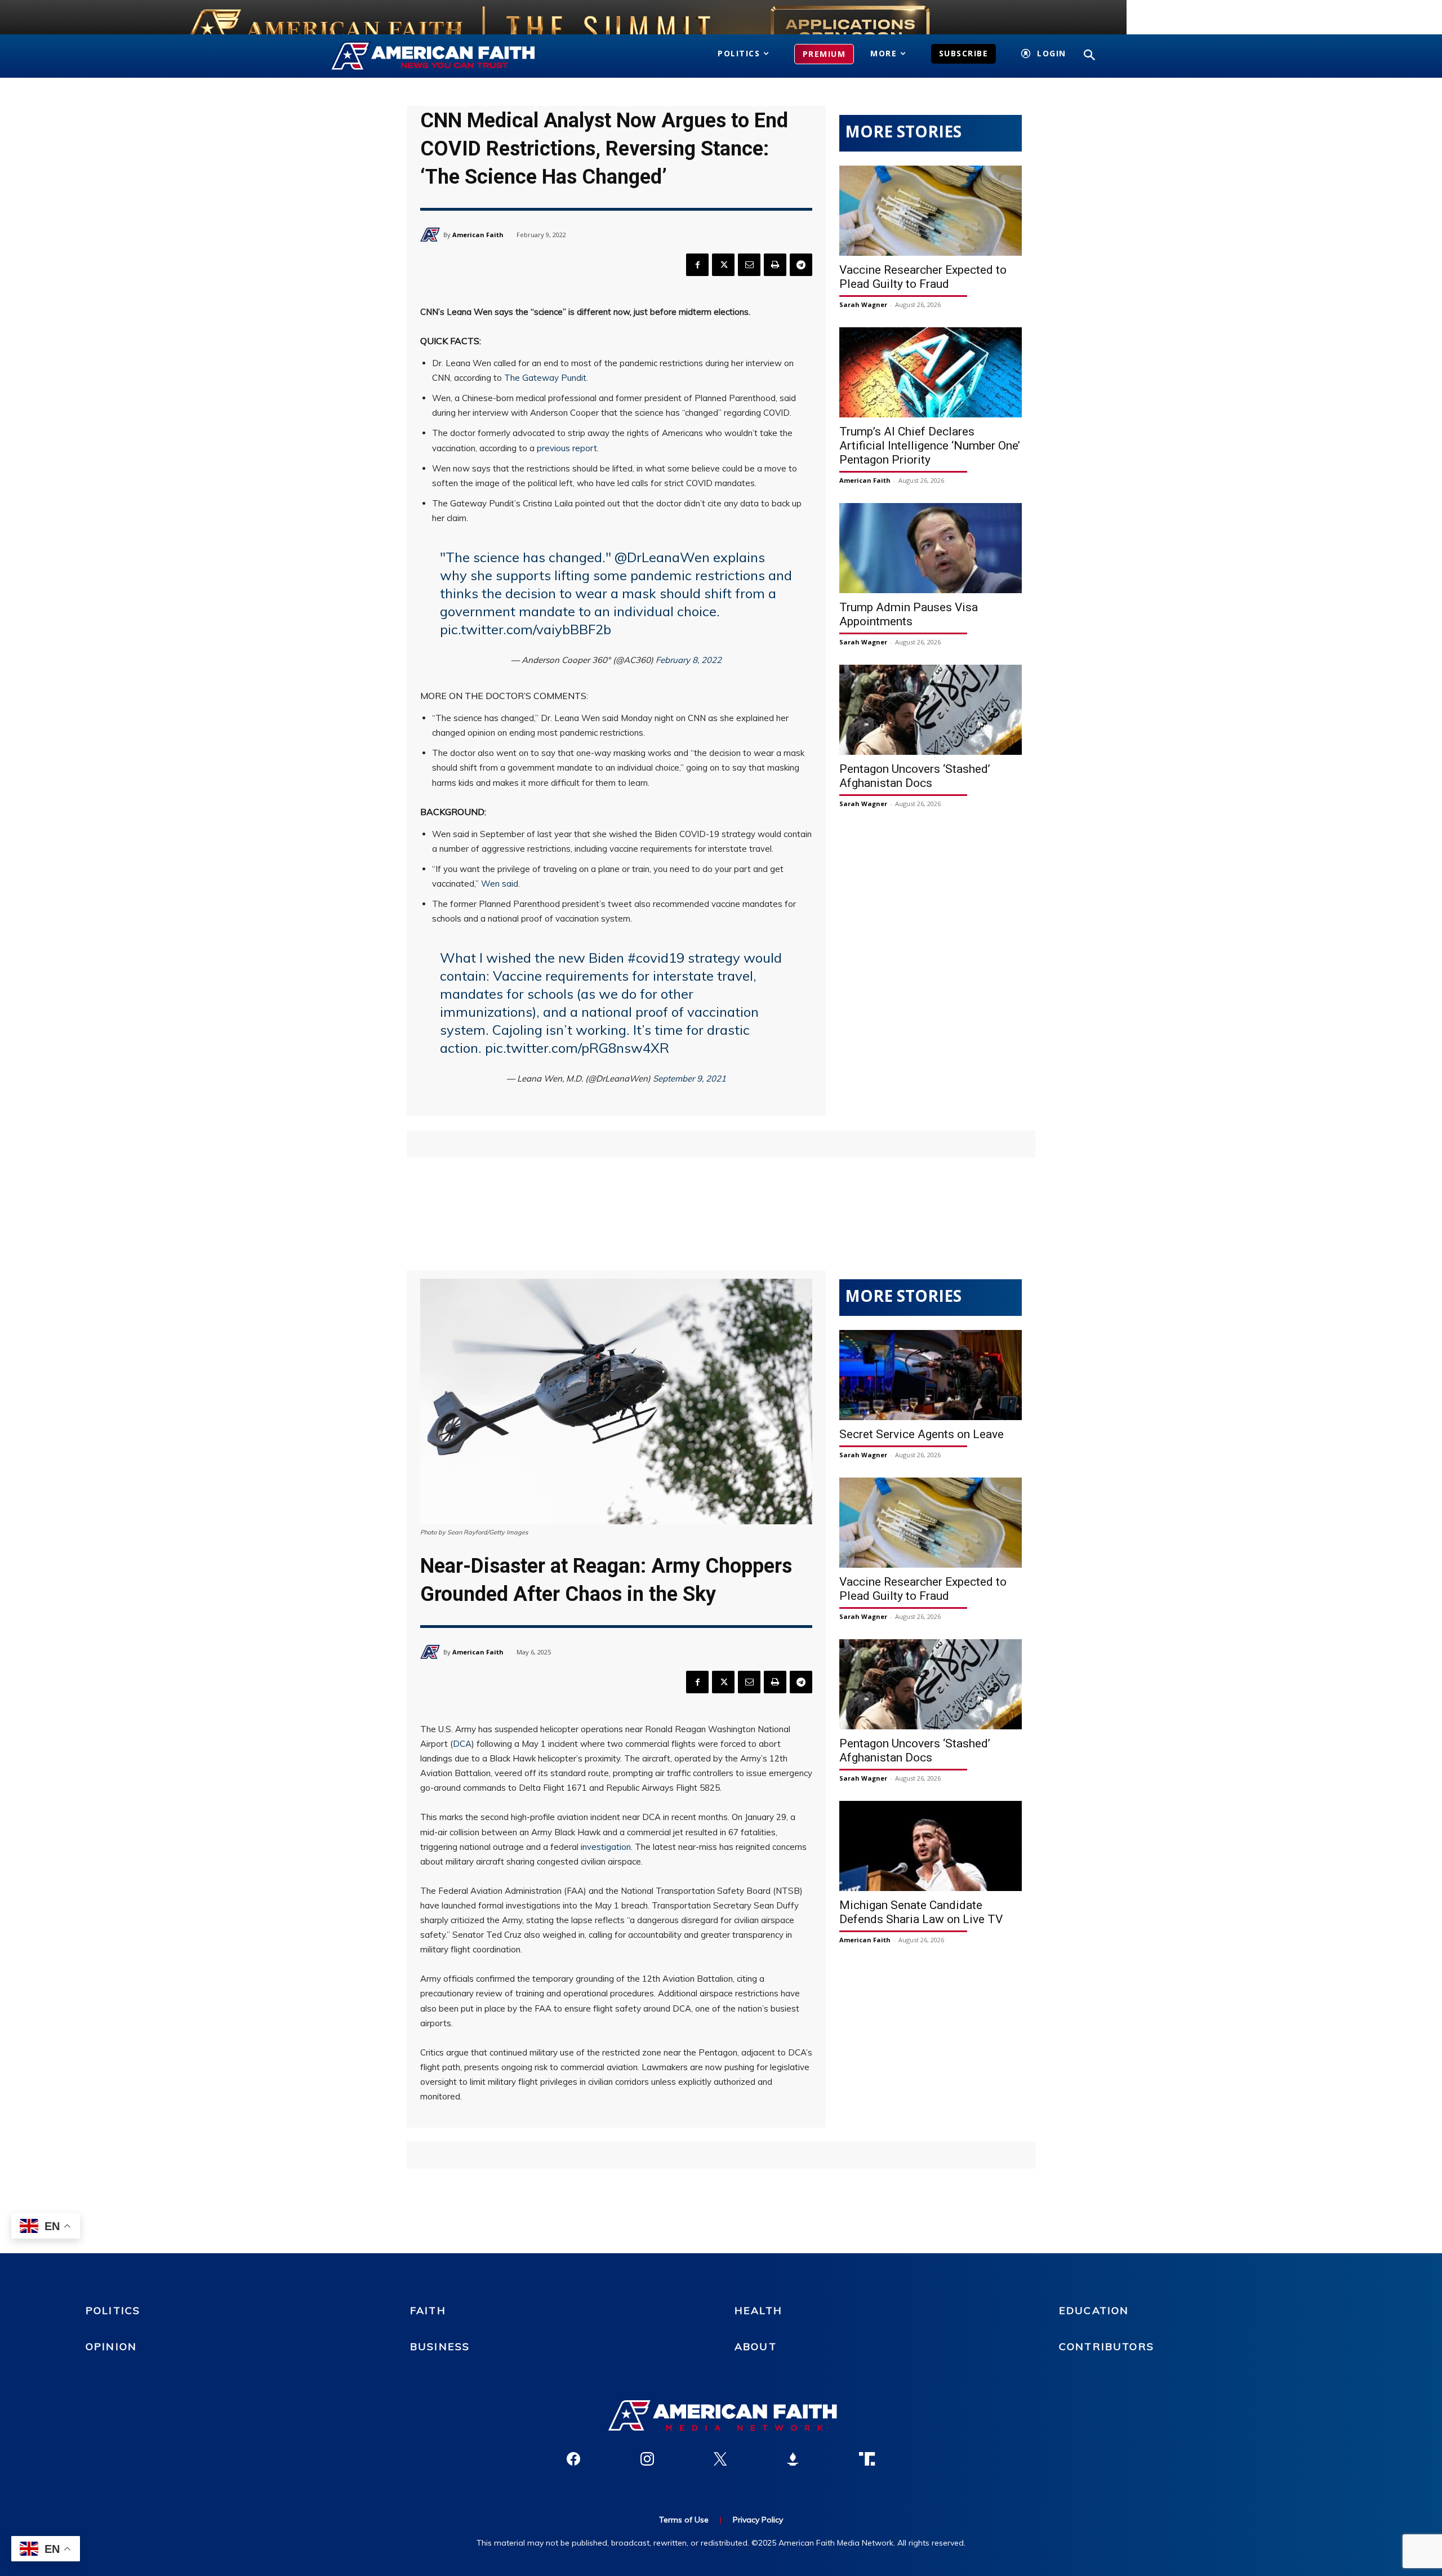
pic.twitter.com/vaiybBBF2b (526, 629)
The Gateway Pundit (545, 378)
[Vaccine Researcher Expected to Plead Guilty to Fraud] (931, 211)
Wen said (500, 884)
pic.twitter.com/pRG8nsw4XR (577, 1048)
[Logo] (449, 56)
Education (1094, 2310)
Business (440, 2346)
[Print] (775, 265)
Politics (113, 2310)
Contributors (1107, 2346)
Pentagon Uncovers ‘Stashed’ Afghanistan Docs (915, 776)
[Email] (749, 265)
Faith (428, 2310)
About (756, 2346)
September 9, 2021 (689, 1078)
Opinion (111, 2346)
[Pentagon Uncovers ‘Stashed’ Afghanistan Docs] (931, 710)
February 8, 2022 (689, 660)
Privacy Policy (758, 2520)
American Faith (478, 235)
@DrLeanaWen (662, 557)
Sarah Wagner (863, 304)
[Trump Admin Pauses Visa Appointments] (931, 548)
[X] (723, 265)
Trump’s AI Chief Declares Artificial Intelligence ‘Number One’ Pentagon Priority (930, 446)
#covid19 (656, 958)
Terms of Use (684, 2520)
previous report (567, 448)
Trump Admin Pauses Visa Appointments (909, 614)
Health (758, 2310)
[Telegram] (801, 265)
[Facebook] (697, 265)
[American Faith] (432, 235)
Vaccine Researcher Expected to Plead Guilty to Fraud (923, 277)
